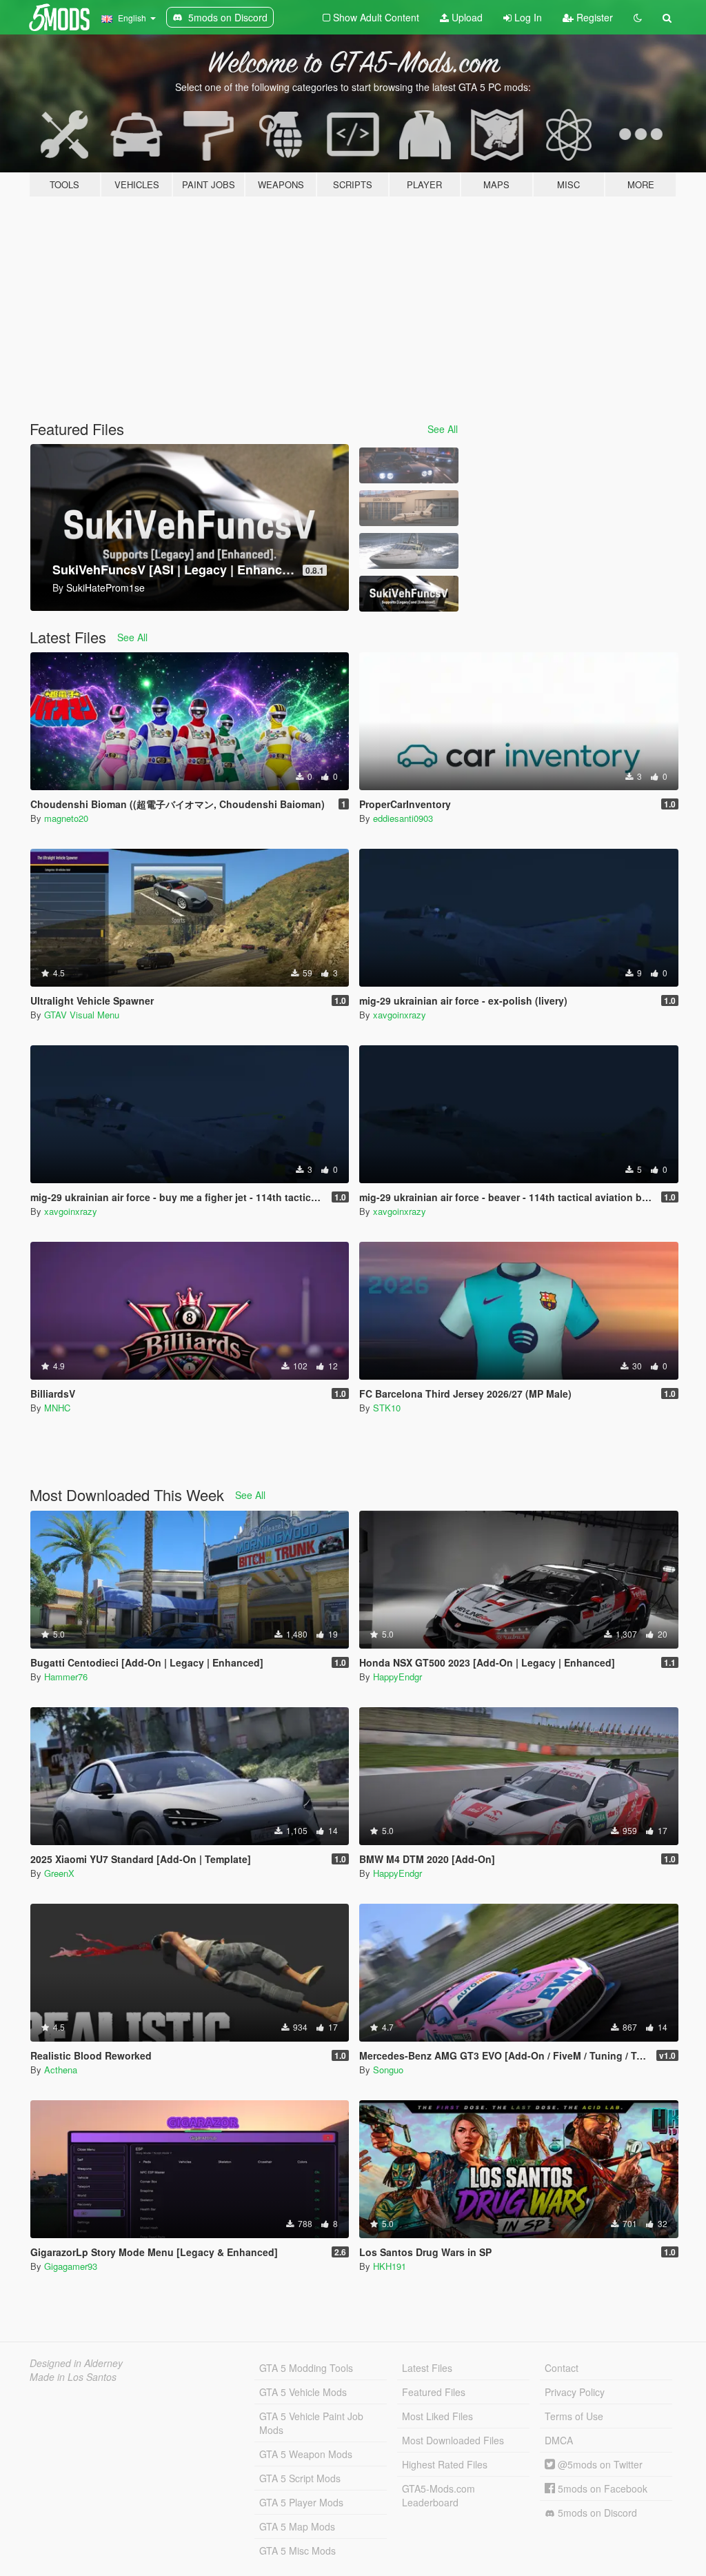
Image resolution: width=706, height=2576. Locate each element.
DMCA (559, 2440)
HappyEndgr (397, 1677)
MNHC (57, 1408)
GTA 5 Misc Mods (297, 2550)
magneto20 (66, 818)
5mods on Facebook (601, 2488)
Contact (562, 2368)
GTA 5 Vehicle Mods (303, 2392)
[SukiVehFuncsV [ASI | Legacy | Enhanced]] (409, 594)
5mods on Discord (596, 2513)
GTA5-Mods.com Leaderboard (438, 2495)
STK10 (387, 1408)
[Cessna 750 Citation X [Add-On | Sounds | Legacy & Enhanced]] (409, 508)
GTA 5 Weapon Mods (306, 2454)
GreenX (59, 1873)
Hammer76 (66, 1677)
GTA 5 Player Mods (301, 2502)
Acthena (61, 2070)
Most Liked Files (437, 2416)
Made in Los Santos (73, 2377)
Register (593, 17)
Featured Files (434, 2392)
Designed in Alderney (76, 2363)
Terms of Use (574, 2416)
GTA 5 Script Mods (300, 2478)
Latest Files (427, 2368)
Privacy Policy (575, 2392)
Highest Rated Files (445, 2464)
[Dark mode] (638, 17)
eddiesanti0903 (403, 818)
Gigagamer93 (71, 2266)
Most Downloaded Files (453, 2440)
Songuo (388, 2070)
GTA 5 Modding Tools (306, 2368)
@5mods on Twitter (599, 2464)
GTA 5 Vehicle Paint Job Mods (311, 2423)
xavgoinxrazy (400, 1015)
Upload (466, 17)
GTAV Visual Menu (82, 1015)
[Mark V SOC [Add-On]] (409, 551)
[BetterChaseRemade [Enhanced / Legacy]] (409, 465)
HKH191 (390, 2266)
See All (443, 429)
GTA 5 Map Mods (297, 2526)
